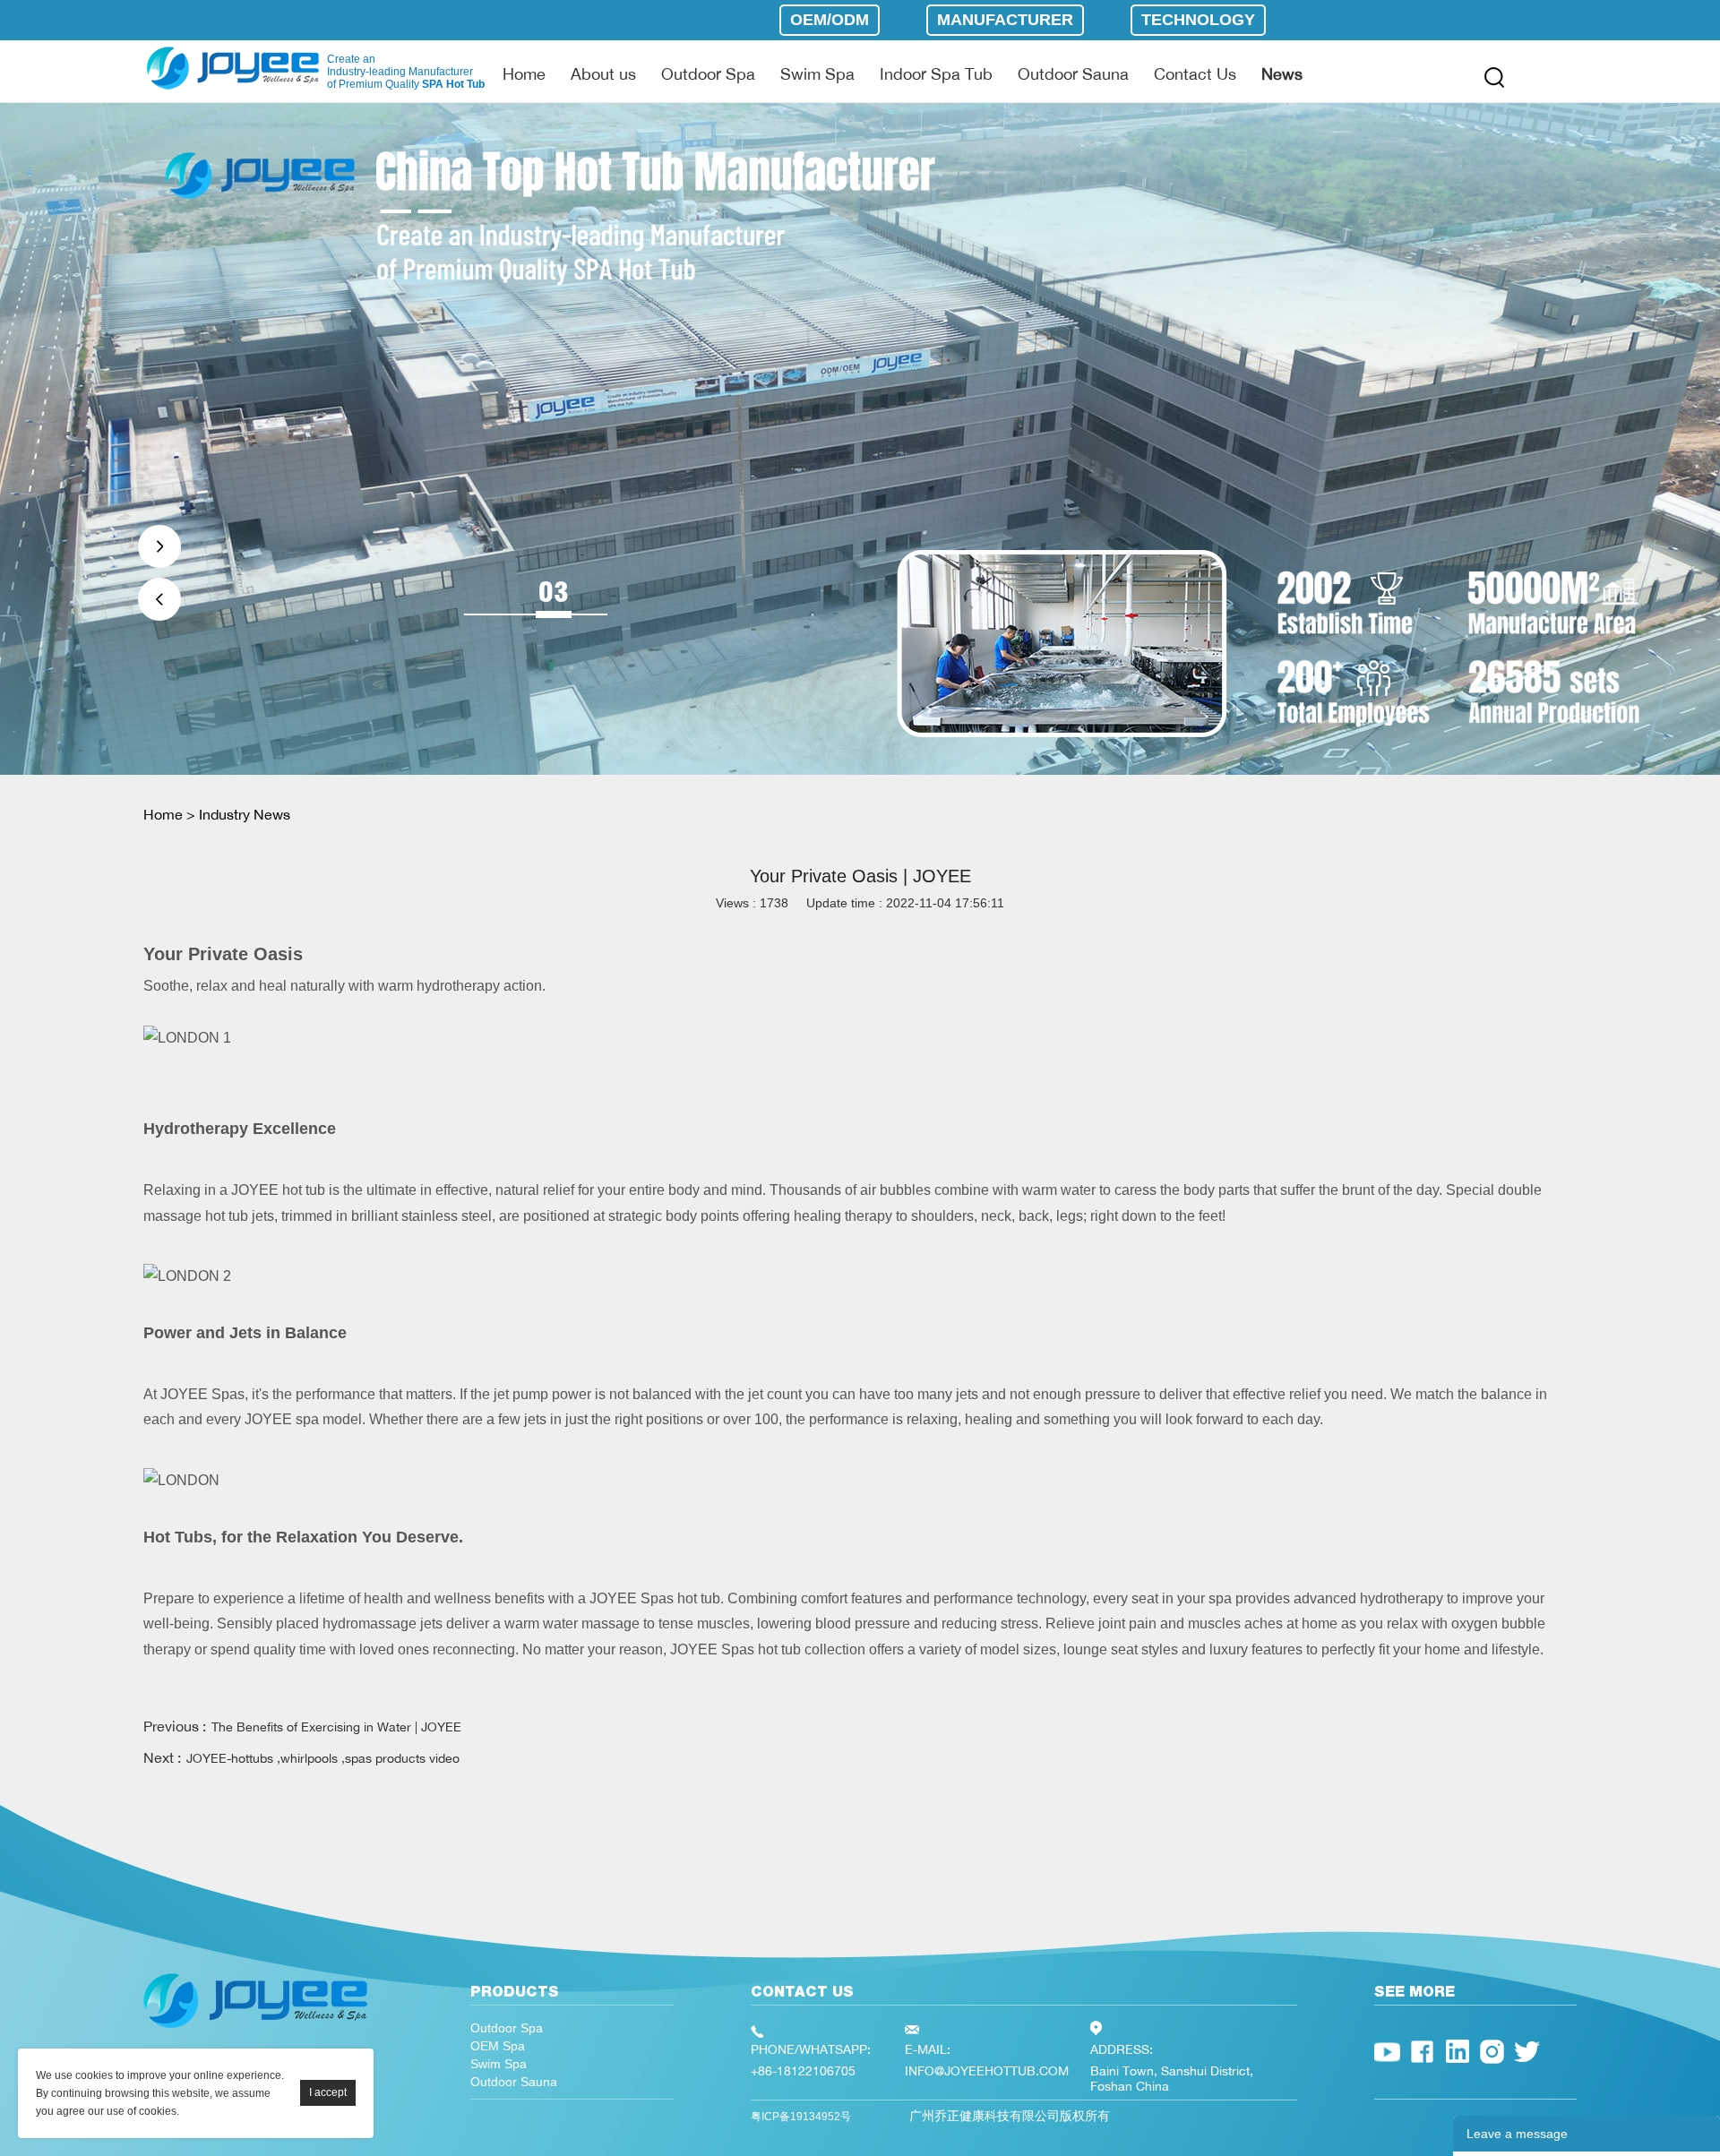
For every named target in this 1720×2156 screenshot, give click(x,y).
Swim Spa (817, 73)
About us (603, 73)
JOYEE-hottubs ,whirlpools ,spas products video (323, 1758)
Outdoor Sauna (1073, 73)
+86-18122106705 (803, 2070)
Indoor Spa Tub (936, 73)
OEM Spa (498, 2046)
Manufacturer (1005, 20)
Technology (1198, 20)
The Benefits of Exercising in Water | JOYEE (336, 1727)
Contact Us (1195, 73)
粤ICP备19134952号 (801, 2117)
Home (524, 73)
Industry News (245, 814)
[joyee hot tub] (255, 2032)
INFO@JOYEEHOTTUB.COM (987, 2070)
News (1282, 73)
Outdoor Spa (708, 73)
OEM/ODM (830, 20)
